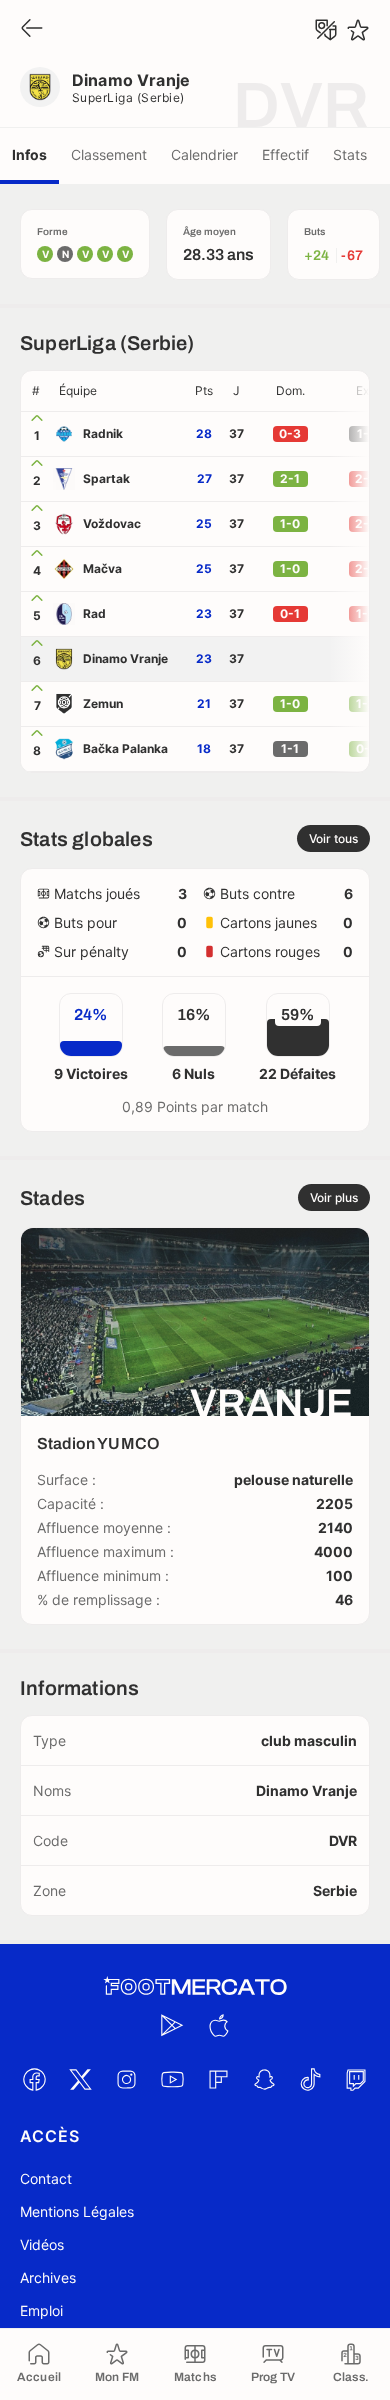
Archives (48, 2277)
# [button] (36, 390)
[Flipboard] (218, 2079)
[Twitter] (80, 2079)
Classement (109, 154)
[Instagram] (126, 2079)
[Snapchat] (264, 2079)
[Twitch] (356, 2079)
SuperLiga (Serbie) (128, 97)
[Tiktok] (310, 2079)
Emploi (41, 2310)
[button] (119, 391)
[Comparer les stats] (326, 30)
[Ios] (218, 2025)
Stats (350, 154)
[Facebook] (34, 2079)
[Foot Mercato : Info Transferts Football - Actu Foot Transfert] (195, 1987)
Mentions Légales (77, 2211)
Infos (29, 154)
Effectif (285, 154)
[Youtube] (172, 2079)
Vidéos (42, 2244)
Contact (46, 2178)
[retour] (32, 29)
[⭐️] (358, 30)
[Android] (172, 2025)
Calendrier (204, 154)
